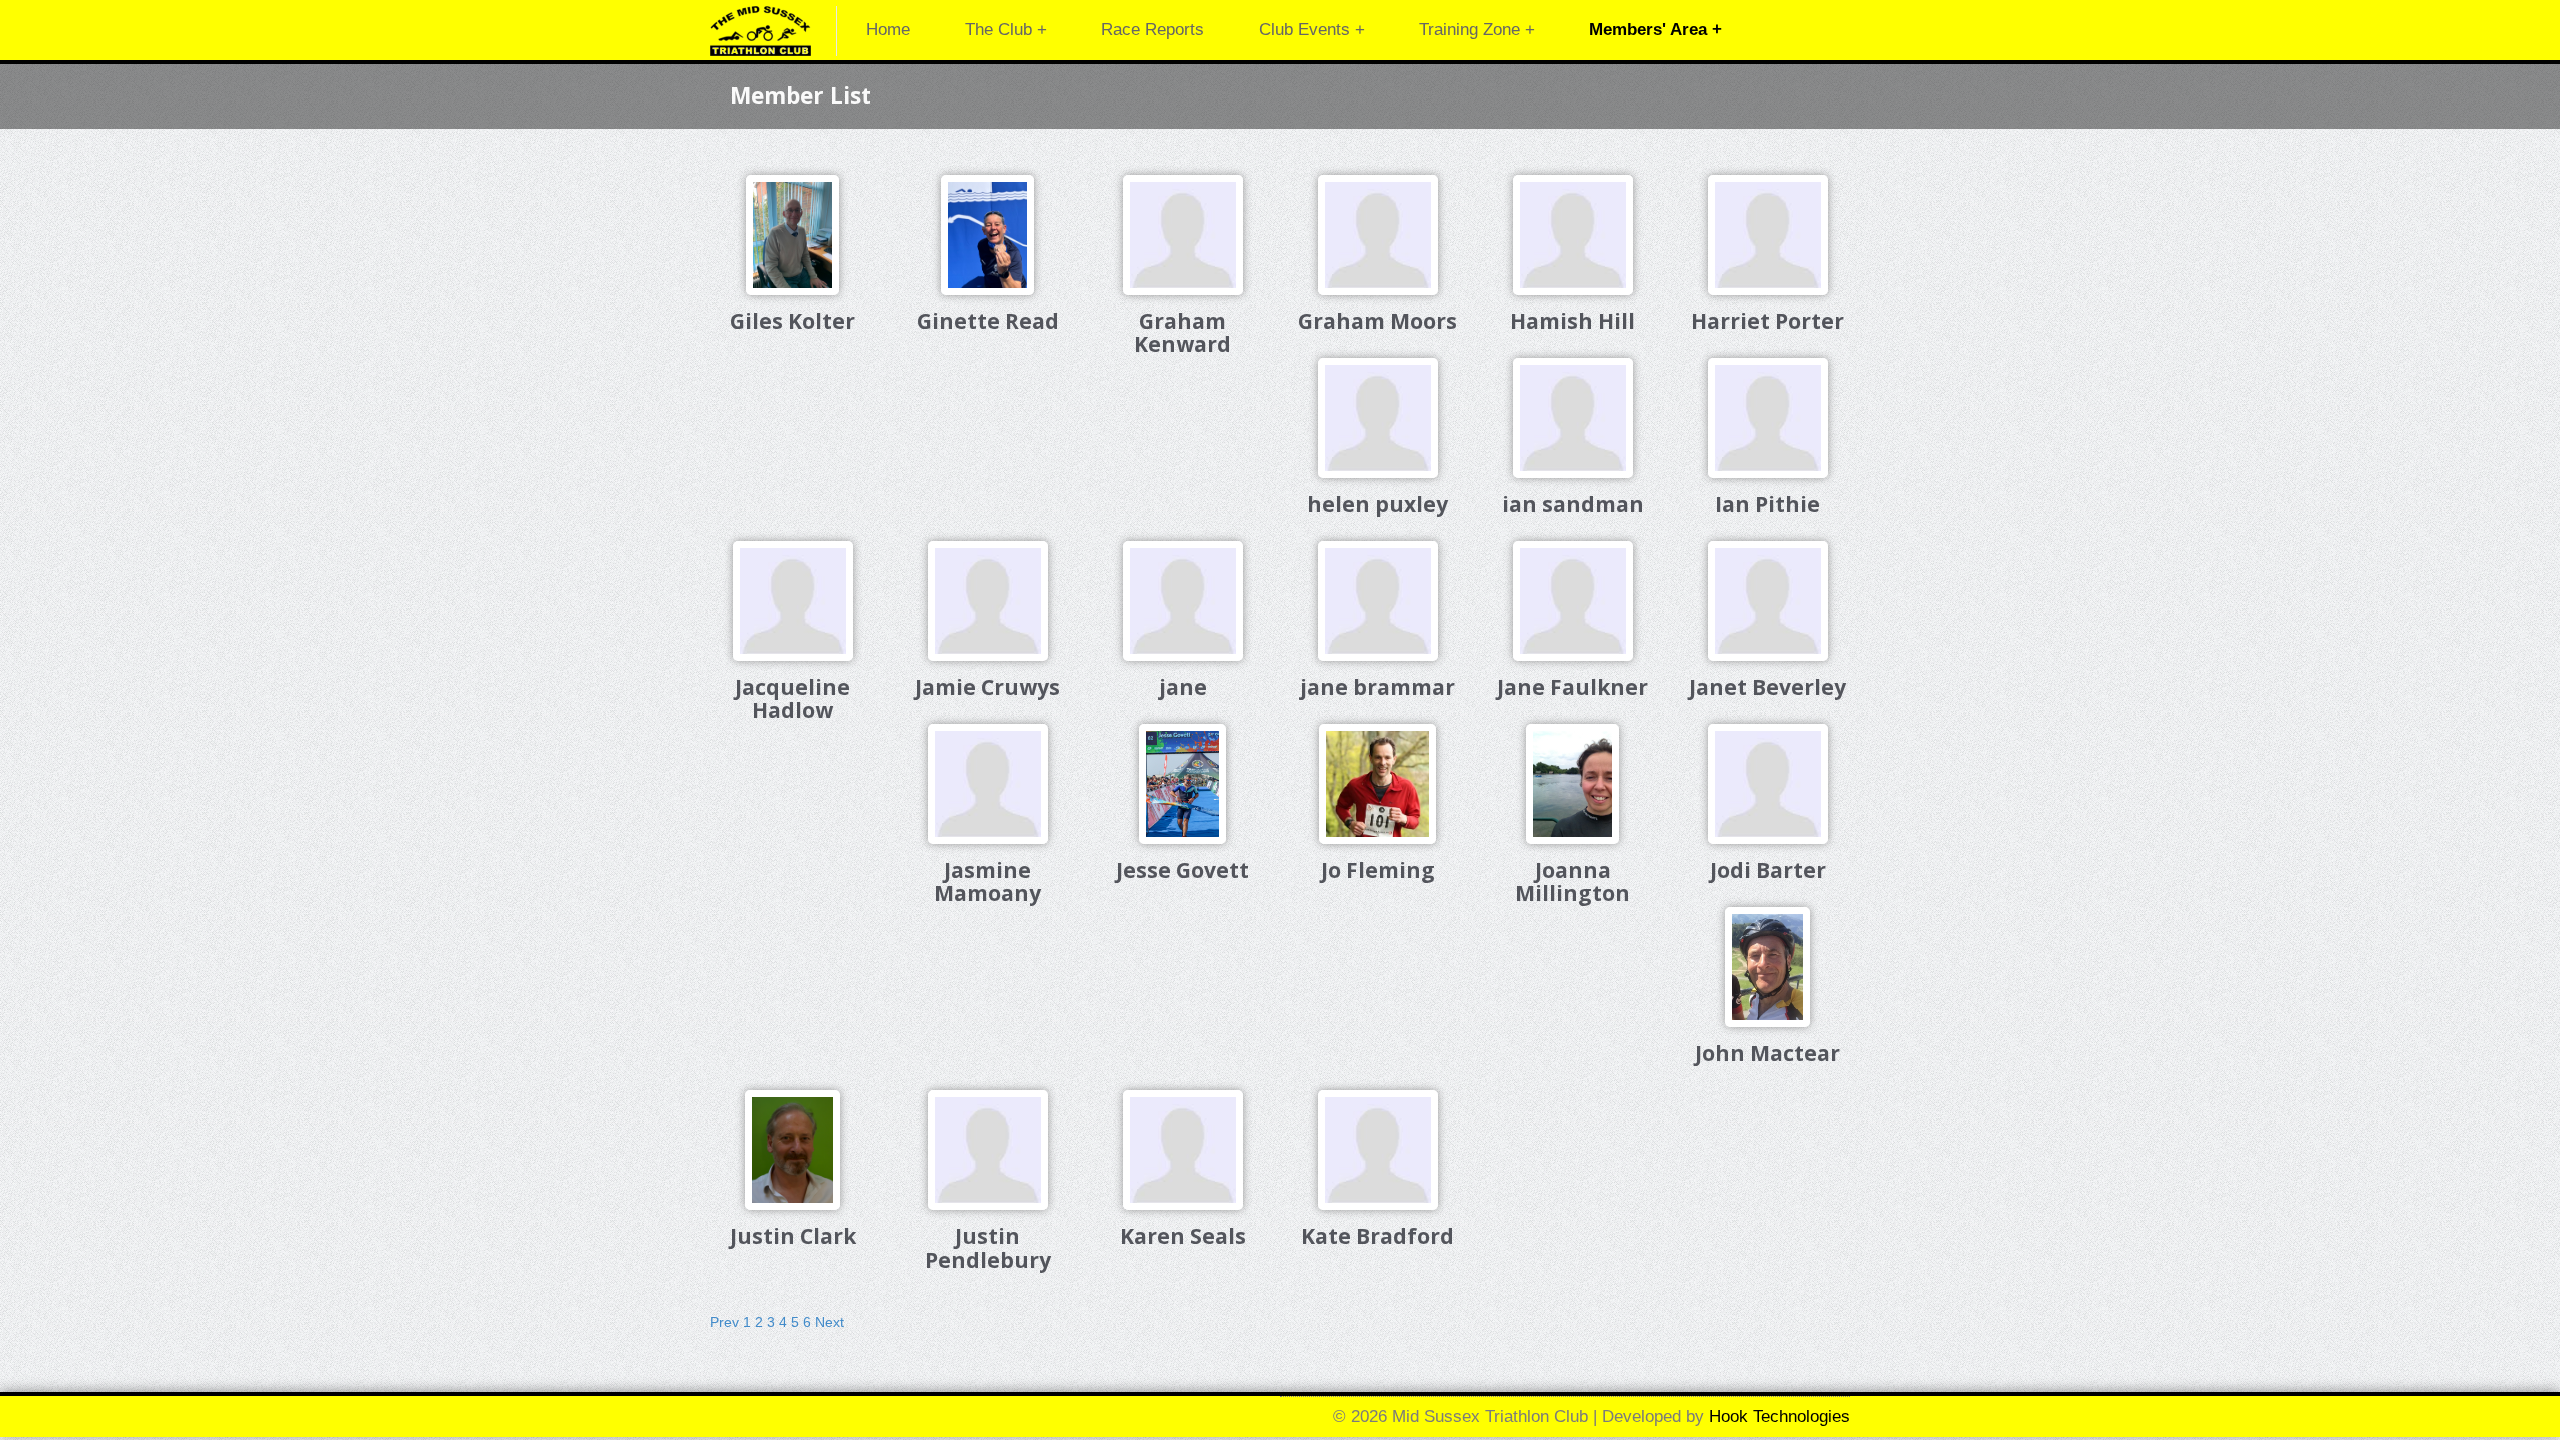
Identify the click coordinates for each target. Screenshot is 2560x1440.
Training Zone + (1477, 29)
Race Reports (1152, 29)
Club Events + (1312, 29)
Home (888, 29)
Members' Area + (1655, 29)
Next (829, 1322)
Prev (724, 1322)
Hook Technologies (1779, 1416)
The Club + (1006, 29)
